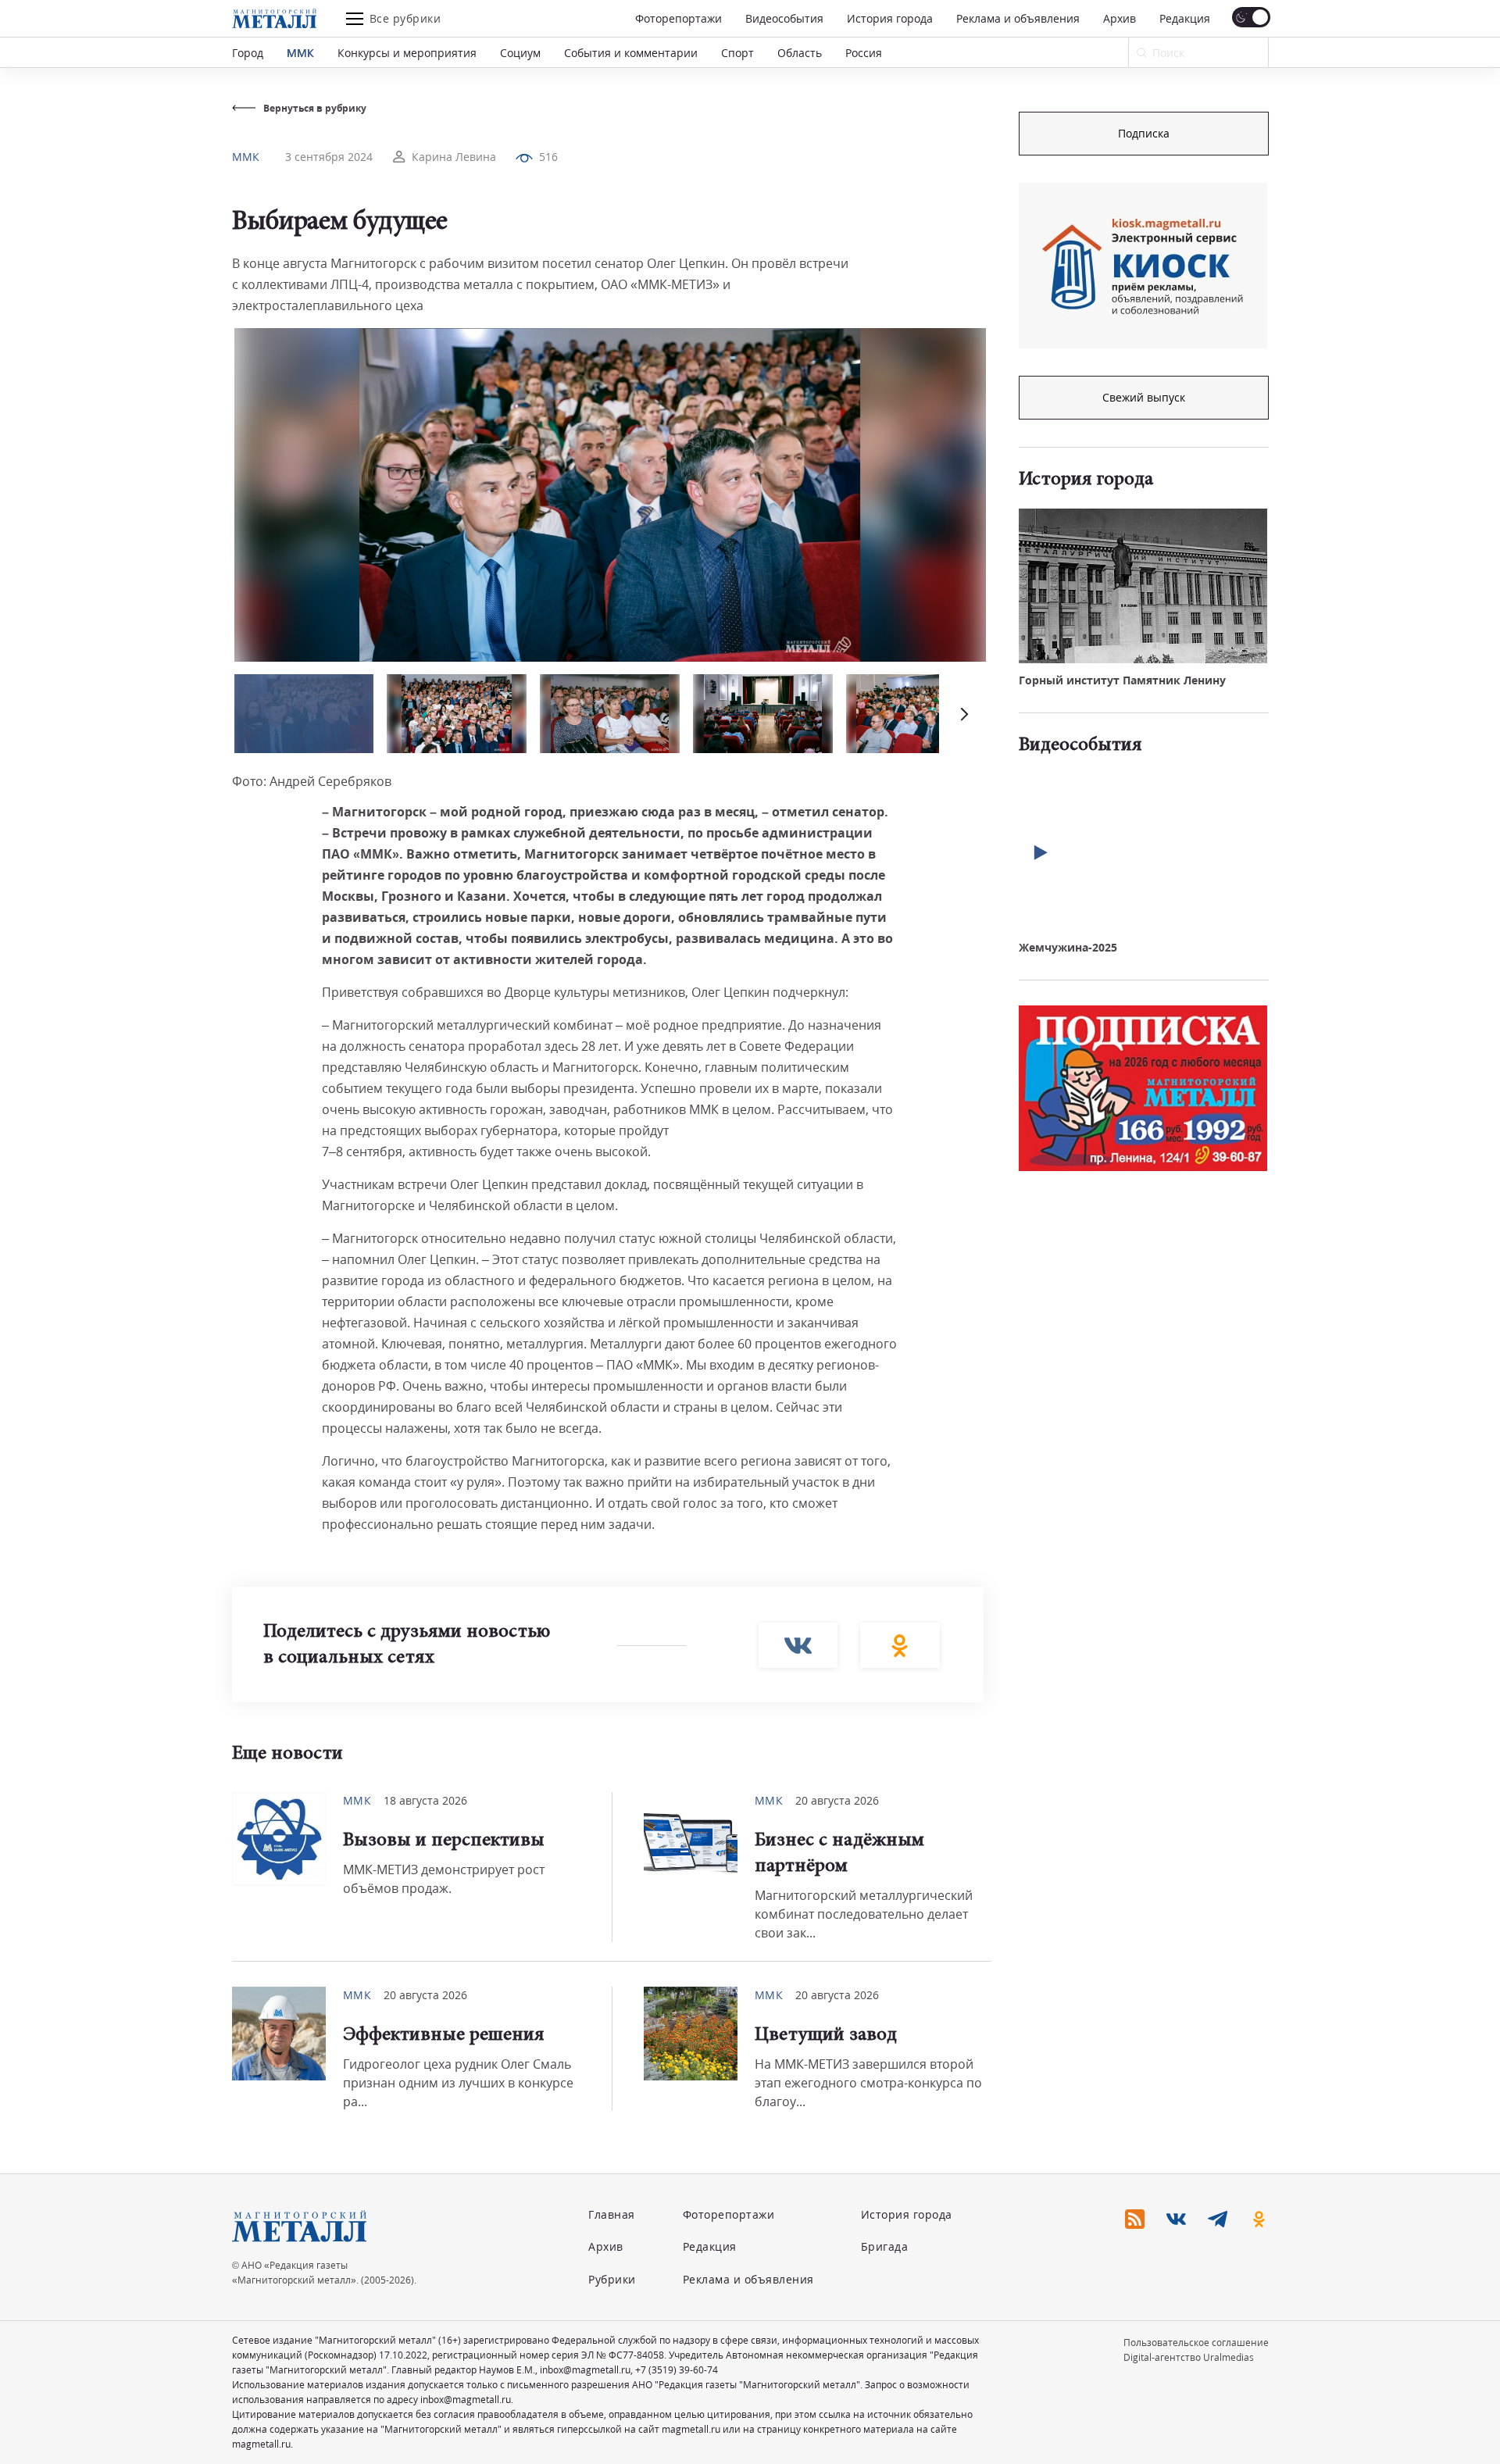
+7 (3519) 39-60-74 (677, 2370)
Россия (864, 53)
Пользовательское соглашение (1196, 2343)
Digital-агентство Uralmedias (1189, 2357)
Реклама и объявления (1018, 18)
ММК (300, 53)
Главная (612, 2214)
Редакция (1185, 18)
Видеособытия (784, 18)
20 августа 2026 (837, 1800)
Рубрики (612, 2279)
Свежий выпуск (1144, 397)
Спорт (737, 53)
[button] (962, 714)
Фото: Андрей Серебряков (312, 781)
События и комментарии (631, 53)
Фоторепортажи (679, 18)
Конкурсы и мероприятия (407, 53)
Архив (1120, 18)
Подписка (1144, 133)
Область (800, 53)
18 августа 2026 (425, 1800)
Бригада (885, 2246)
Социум (520, 53)
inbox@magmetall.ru (585, 2370)
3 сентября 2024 (329, 157)
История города (890, 18)
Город (248, 53)
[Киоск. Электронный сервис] (1143, 266)
